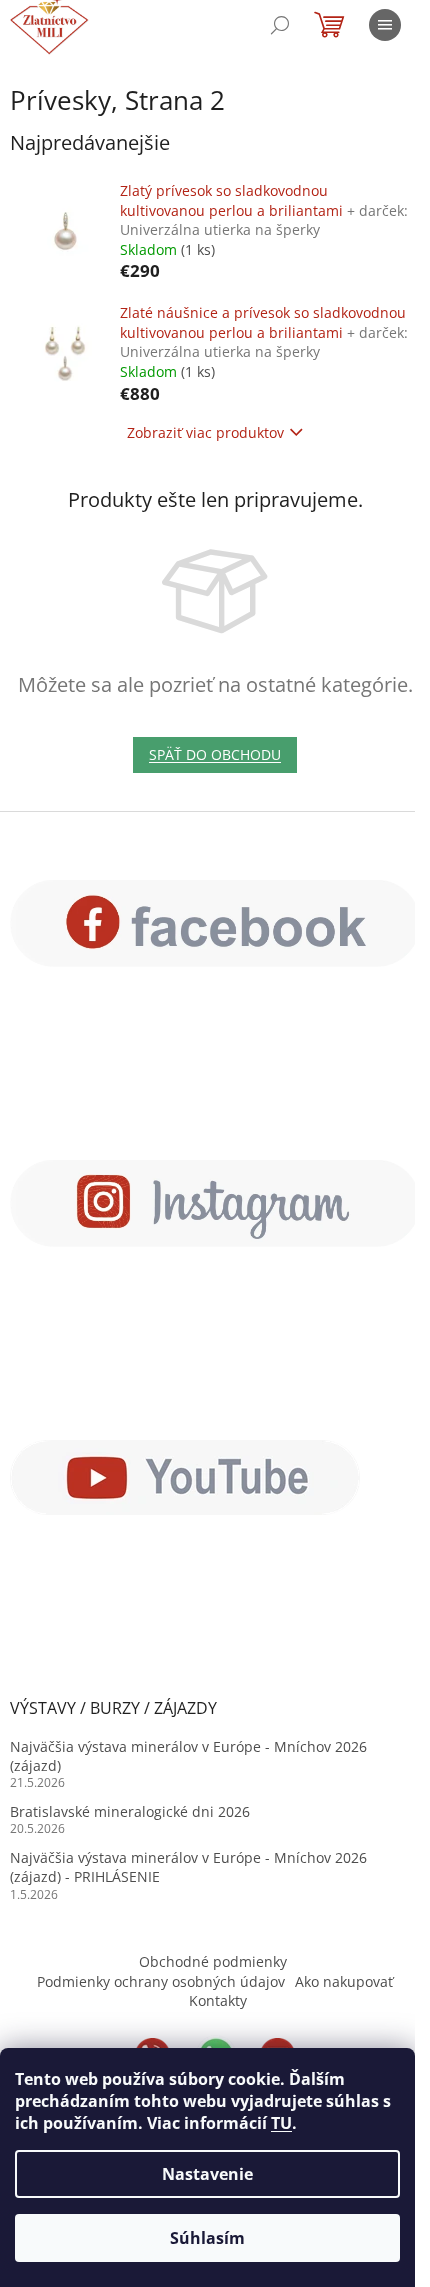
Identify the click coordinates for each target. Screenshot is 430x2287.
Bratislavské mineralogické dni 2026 (130, 1811)
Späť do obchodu (215, 754)
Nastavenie (207, 2174)
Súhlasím (207, 2238)
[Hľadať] (280, 25)
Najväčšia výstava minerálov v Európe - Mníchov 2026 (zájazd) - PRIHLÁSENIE (188, 1867)
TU (281, 2123)
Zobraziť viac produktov (205, 432)
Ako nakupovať (344, 1981)
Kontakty (218, 2000)
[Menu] (385, 25)
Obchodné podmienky (213, 1961)
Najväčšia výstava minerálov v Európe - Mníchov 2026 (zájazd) (188, 1756)
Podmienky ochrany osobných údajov (161, 1981)
